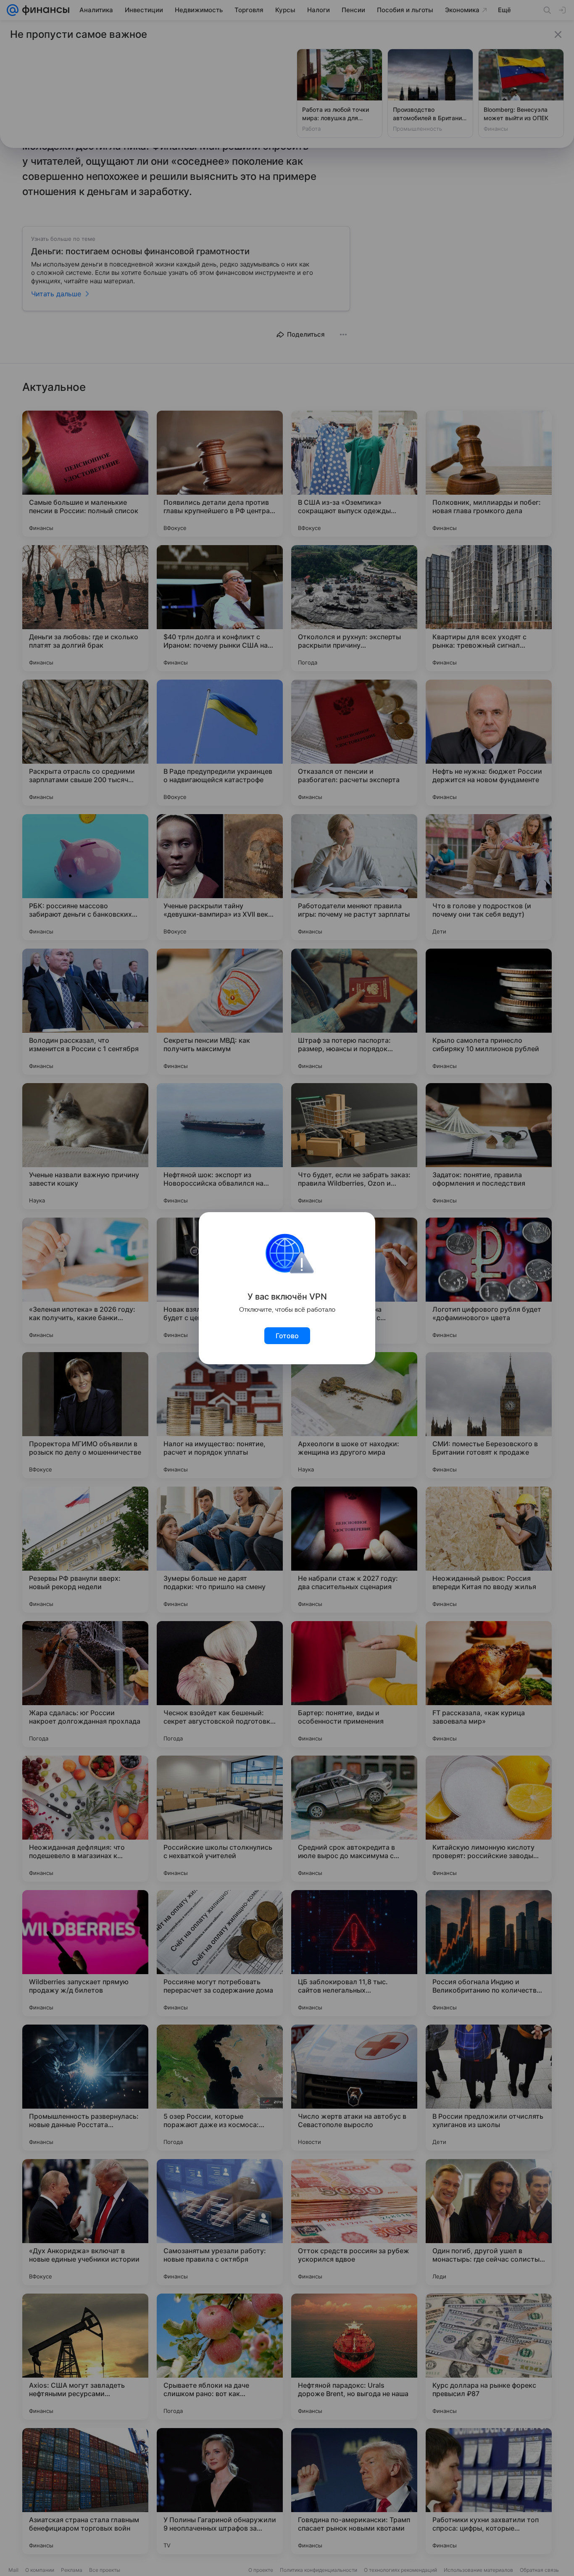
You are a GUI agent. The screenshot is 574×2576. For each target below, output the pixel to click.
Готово (287, 1336)
